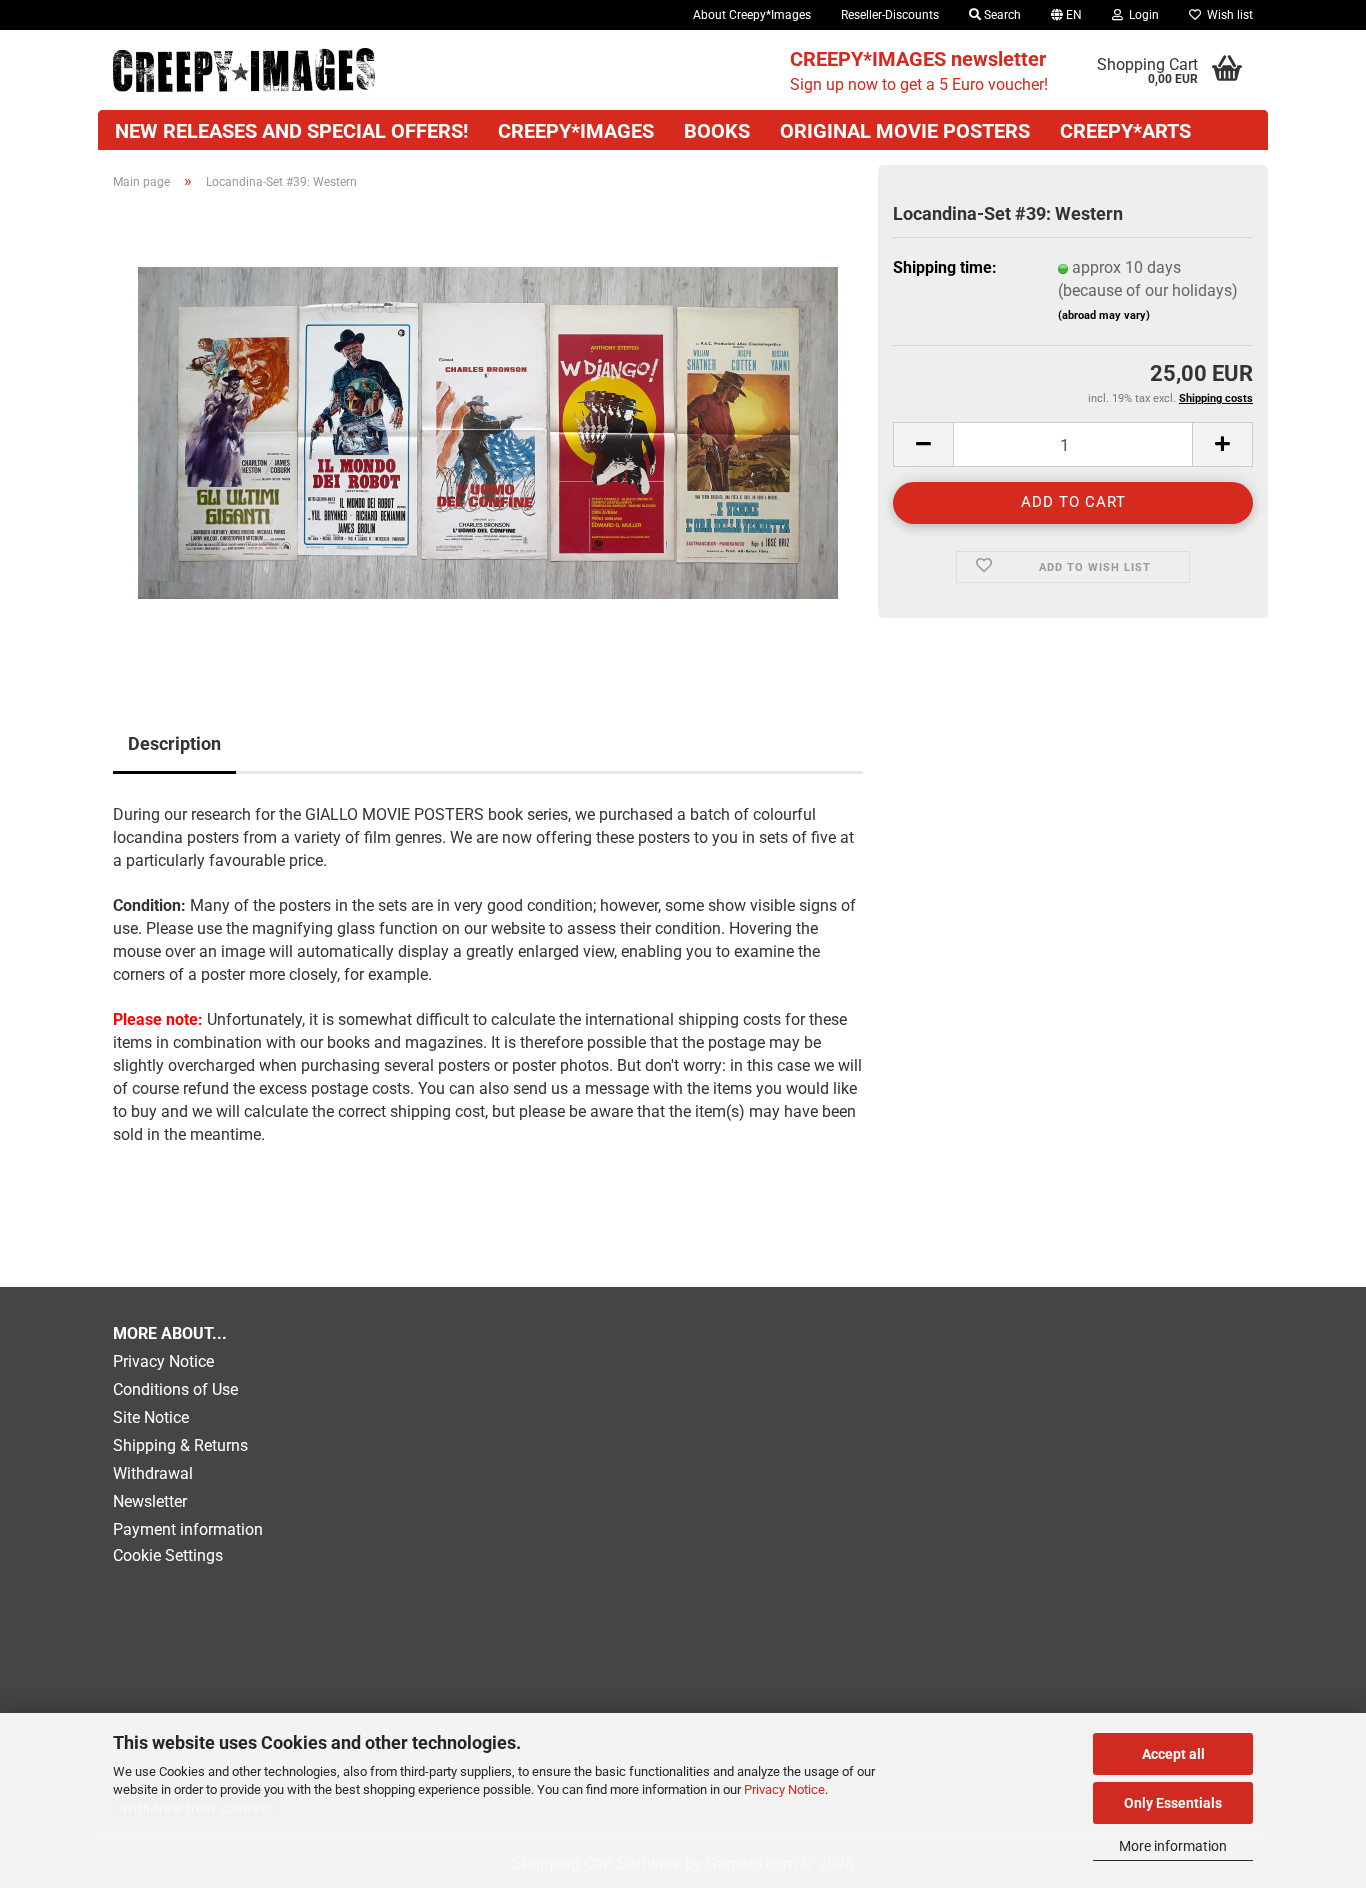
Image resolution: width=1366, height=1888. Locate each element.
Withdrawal (153, 1473)
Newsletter (150, 1501)
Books (717, 131)
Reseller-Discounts (890, 15)
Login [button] (1141, 15)
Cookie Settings (168, 1555)
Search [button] (1001, 15)
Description (174, 743)
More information (1173, 1846)
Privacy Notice (784, 1789)
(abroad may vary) (1104, 315)
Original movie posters (905, 131)
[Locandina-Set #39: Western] (488, 431)
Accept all (1173, 1754)
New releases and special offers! (291, 131)
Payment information (188, 1529)
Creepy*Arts (1125, 131)
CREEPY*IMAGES (576, 131)
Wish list (1227, 15)
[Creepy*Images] (244, 70)
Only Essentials (1173, 1803)
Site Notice (151, 1417)
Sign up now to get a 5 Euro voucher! (919, 70)
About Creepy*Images (752, 15)
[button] (1066, 15)
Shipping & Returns (180, 1445)
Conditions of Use (175, 1389)
